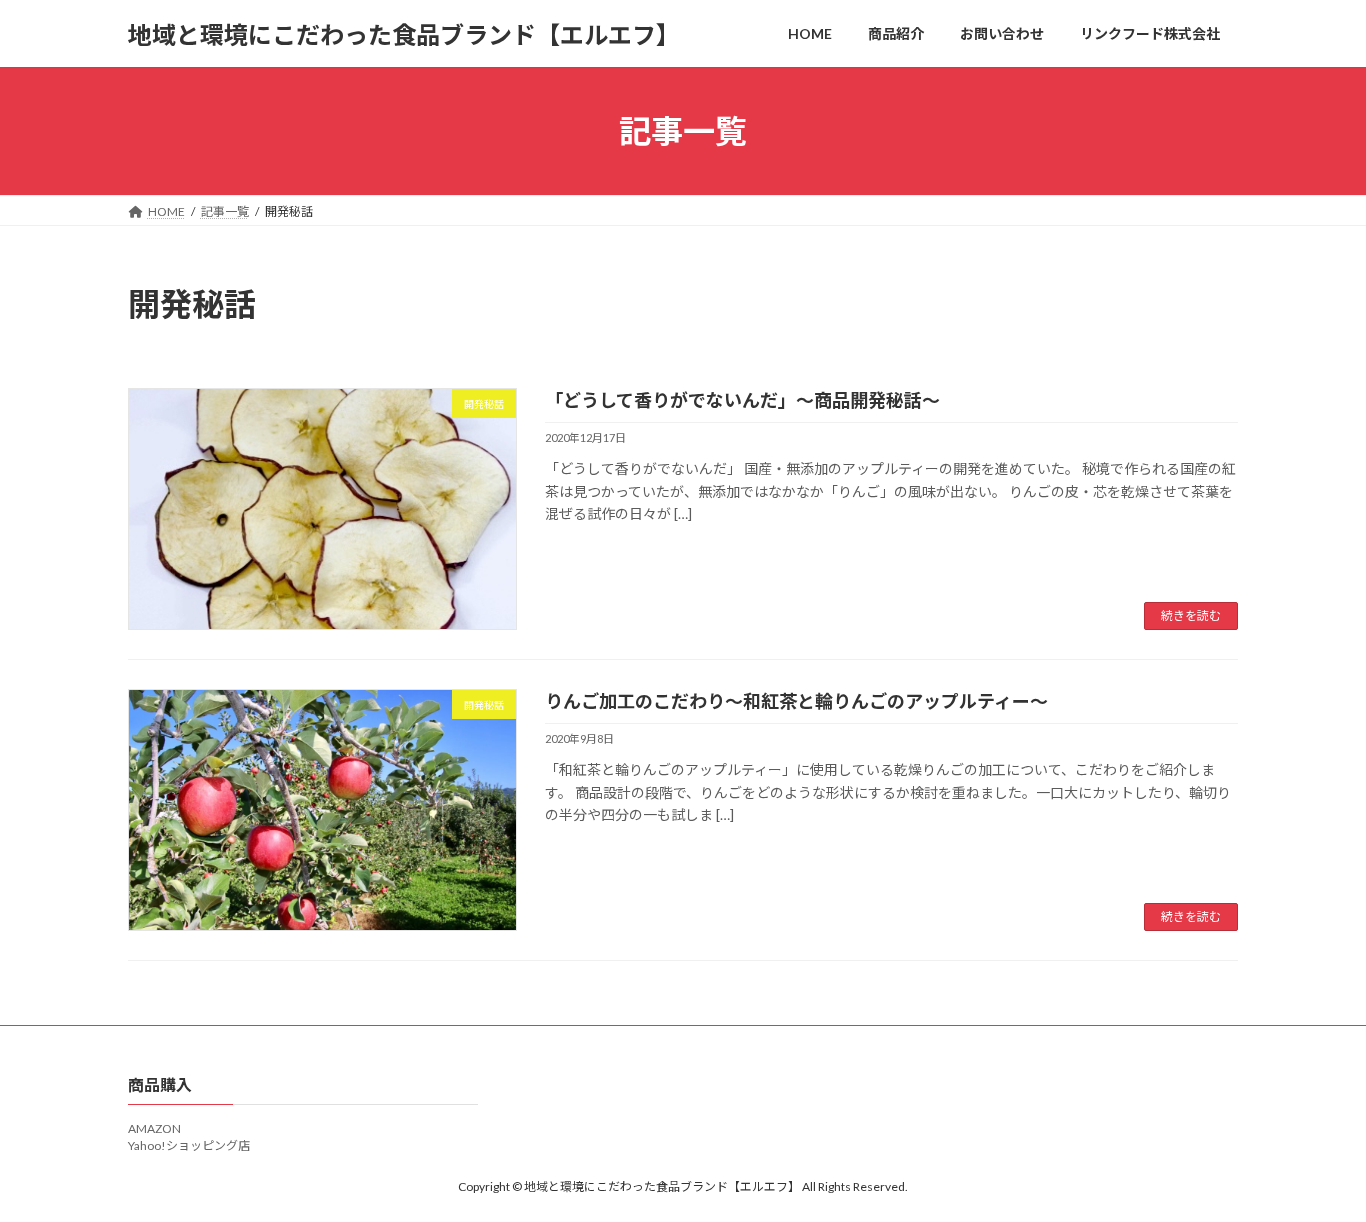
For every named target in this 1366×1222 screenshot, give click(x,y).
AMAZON (154, 1128)
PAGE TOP (1315, 1166)
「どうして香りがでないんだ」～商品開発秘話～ (742, 400)
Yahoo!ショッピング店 (189, 1145)
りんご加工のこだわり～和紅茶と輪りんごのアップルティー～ (796, 701)
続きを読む (1191, 615)
